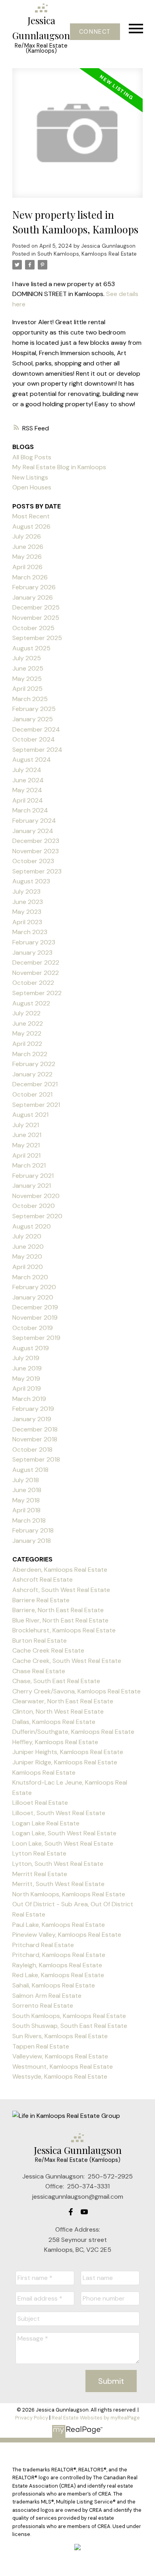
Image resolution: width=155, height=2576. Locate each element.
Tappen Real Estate (41, 2046)
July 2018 (26, 1480)
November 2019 (35, 1318)
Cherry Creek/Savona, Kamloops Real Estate (77, 1691)
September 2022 (37, 993)
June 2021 (27, 1135)
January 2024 (33, 831)
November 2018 (35, 1439)
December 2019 (35, 1307)
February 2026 (34, 587)
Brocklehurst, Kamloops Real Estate (64, 1630)
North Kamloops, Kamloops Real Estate (69, 1894)
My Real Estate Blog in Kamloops (59, 467)
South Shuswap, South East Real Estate (70, 2026)
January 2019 (32, 1419)
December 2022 (36, 962)
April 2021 (26, 1155)
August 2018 (30, 1470)
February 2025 (34, 709)
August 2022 (31, 1003)
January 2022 (32, 1074)
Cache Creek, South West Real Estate (67, 1661)
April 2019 (27, 1388)
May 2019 (26, 1379)
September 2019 (36, 1338)
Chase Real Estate (39, 1671)
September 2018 (36, 1459)
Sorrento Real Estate (43, 2006)
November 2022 (36, 973)
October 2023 (33, 861)
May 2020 (27, 1256)
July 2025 (27, 658)
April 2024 (28, 800)
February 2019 (33, 1409)
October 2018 (32, 1449)
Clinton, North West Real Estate (58, 1711)
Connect (95, 32)
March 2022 (30, 1054)
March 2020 (30, 1277)
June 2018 (27, 1490)
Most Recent (31, 516)
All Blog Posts (32, 457)
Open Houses (32, 487)
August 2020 (32, 1226)
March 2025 (30, 699)
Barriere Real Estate (41, 1600)
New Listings (30, 477)
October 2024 (34, 739)
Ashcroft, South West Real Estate (61, 1590)
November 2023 (36, 851)
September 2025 (37, 638)
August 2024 (32, 760)
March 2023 (30, 932)
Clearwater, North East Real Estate (63, 1701)
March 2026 (30, 577)
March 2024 (30, 810)
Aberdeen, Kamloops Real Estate (60, 1570)
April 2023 (27, 922)
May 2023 (27, 912)
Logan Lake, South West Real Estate (64, 1833)
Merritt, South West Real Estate (58, 1884)
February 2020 (34, 1287)
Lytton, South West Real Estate (58, 1864)
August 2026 (31, 526)
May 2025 (27, 679)
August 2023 (31, 881)
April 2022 (27, 1044)
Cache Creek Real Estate (48, 1650)
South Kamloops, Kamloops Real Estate (87, 254)
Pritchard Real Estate (43, 1945)
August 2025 (31, 648)
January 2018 (32, 1541)
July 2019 (26, 1358)
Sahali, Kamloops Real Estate (54, 1985)
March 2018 (29, 1520)
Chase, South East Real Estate (56, 1681)
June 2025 (28, 668)
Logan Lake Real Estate (46, 1823)
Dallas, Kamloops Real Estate (54, 1722)
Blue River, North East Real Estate (60, 1620)
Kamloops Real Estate (44, 1772)
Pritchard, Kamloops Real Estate (59, 1955)
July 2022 (26, 1013)
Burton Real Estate (40, 1641)
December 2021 (35, 1084)
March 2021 (29, 1165)
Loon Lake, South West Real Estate (63, 1843)
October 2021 (32, 1094)
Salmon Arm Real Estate (47, 1996)
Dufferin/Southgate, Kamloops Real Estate (73, 1732)
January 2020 (33, 1297)
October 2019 (33, 1328)
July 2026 (27, 536)
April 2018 (26, 1510)
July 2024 (27, 770)
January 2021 (32, 1186)
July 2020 (27, 1236)
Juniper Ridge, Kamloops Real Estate (65, 1762)
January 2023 (32, 953)
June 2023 (28, 902)
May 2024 (27, 790)
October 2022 (33, 983)
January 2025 (33, 719)
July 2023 (26, 891)
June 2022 (28, 1023)
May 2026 (27, 557)
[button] (95, 32)
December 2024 (36, 729)
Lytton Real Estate (39, 1853)
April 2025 (27, 689)
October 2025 (33, 628)
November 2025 (36, 618)
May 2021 (26, 1145)
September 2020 (37, 1216)
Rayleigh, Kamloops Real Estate (57, 1965)
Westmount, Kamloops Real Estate (63, 2067)
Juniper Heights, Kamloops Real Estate (68, 1752)
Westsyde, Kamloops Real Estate (60, 2076)
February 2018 (33, 1530)
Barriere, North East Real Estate (58, 1610)
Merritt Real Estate (40, 1874)
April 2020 (28, 1267)
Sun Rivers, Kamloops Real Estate (60, 2036)
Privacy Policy (32, 2418)
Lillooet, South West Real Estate (59, 1813)
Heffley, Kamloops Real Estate (55, 1742)
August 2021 (30, 1115)
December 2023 (36, 841)
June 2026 (28, 547)
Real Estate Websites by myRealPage (96, 2418)
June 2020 (28, 1247)
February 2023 (34, 942)
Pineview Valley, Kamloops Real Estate (67, 1935)
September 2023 (37, 871)
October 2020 (34, 1206)
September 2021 (36, 1105)
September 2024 (37, 750)
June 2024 (28, 780)
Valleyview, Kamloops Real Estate (60, 2056)
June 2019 (27, 1368)
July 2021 (26, 1125)
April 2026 (27, 567)
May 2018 (26, 1500)
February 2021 (33, 1176)
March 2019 (29, 1399)
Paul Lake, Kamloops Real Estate (59, 1925)
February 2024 (34, 821)
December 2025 (36, 607)
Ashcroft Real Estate (43, 1579)
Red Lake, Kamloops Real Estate (58, 1975)
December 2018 (35, 1429)
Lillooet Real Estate (40, 1803)
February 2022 (34, 1064)
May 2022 (27, 1033)
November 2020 (36, 1196)
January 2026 (33, 597)
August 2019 (31, 1348)
